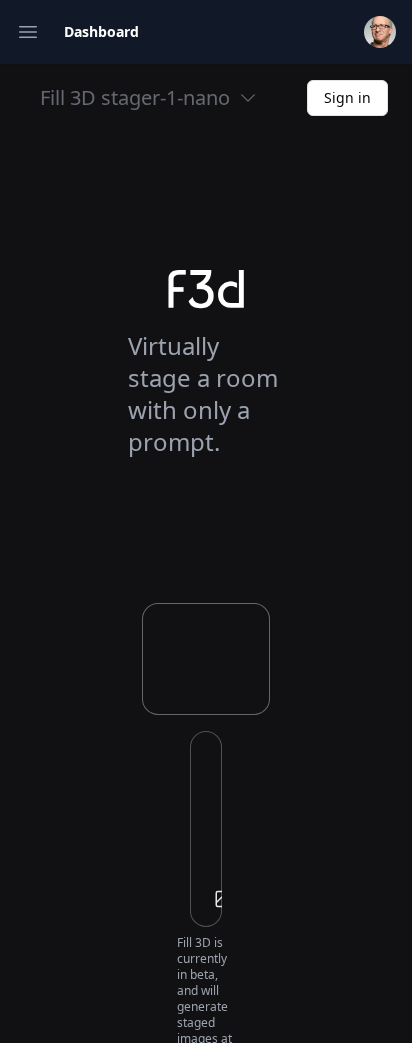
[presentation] (206, 829)
